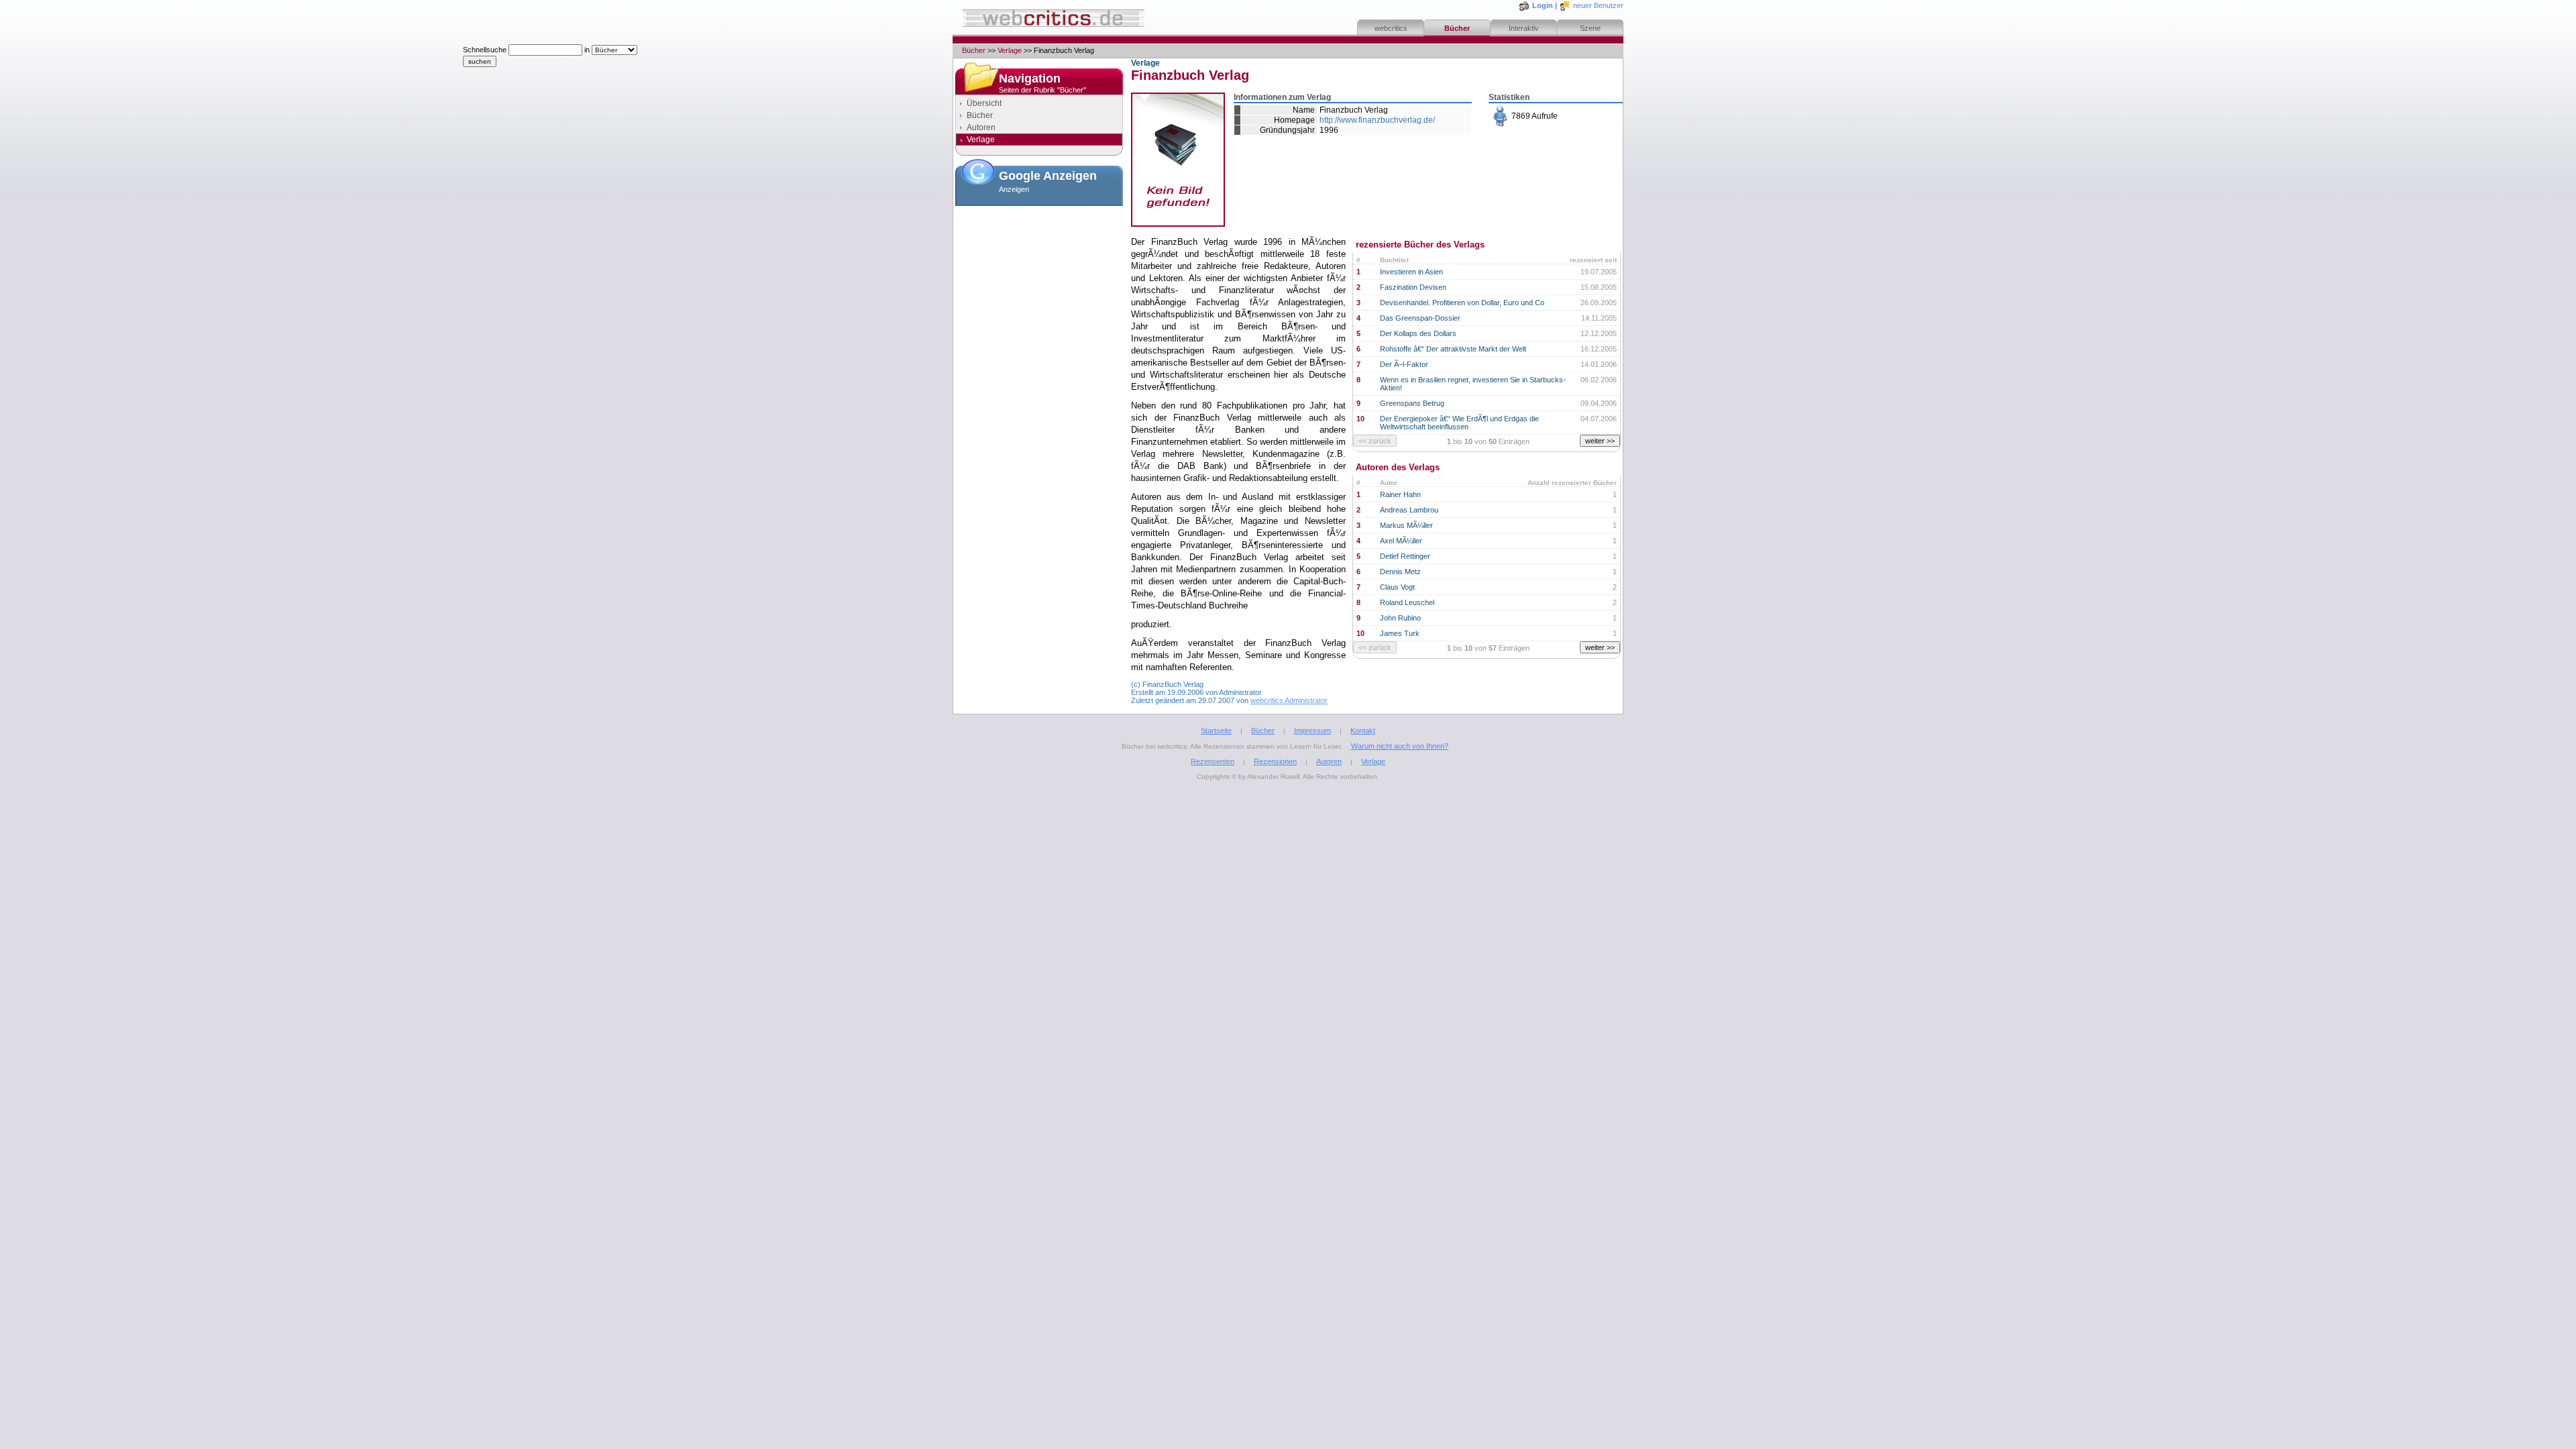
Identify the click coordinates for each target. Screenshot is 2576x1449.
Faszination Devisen (1413, 287)
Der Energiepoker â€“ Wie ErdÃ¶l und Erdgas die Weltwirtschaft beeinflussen (1459, 423)
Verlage (1010, 50)
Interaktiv (1524, 28)
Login (1543, 5)
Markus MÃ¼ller (1406, 525)
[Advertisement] (1039, 278)
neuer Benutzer (1598, 5)
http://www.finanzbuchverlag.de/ (1377, 120)
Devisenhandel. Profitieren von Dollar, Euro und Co (1462, 303)
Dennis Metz (1400, 572)
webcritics (1391, 28)
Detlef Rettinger (1405, 556)
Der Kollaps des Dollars (1418, 333)
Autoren (981, 127)
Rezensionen (1275, 761)
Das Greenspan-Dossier (1420, 318)
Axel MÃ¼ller (1401, 541)
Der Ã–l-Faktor (1404, 364)
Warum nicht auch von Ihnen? (1400, 746)
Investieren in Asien (1411, 272)
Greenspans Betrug (1412, 403)
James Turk (1400, 633)
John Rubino (1400, 618)
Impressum (1312, 731)
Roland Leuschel (1407, 602)
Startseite (1216, 731)
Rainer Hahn (1400, 494)
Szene (1590, 28)
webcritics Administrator (1289, 700)
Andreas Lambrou (1409, 510)
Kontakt (1363, 731)
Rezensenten (1213, 761)
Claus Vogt (1397, 587)
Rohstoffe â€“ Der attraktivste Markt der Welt (1453, 349)
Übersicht (984, 103)
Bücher (1457, 28)
